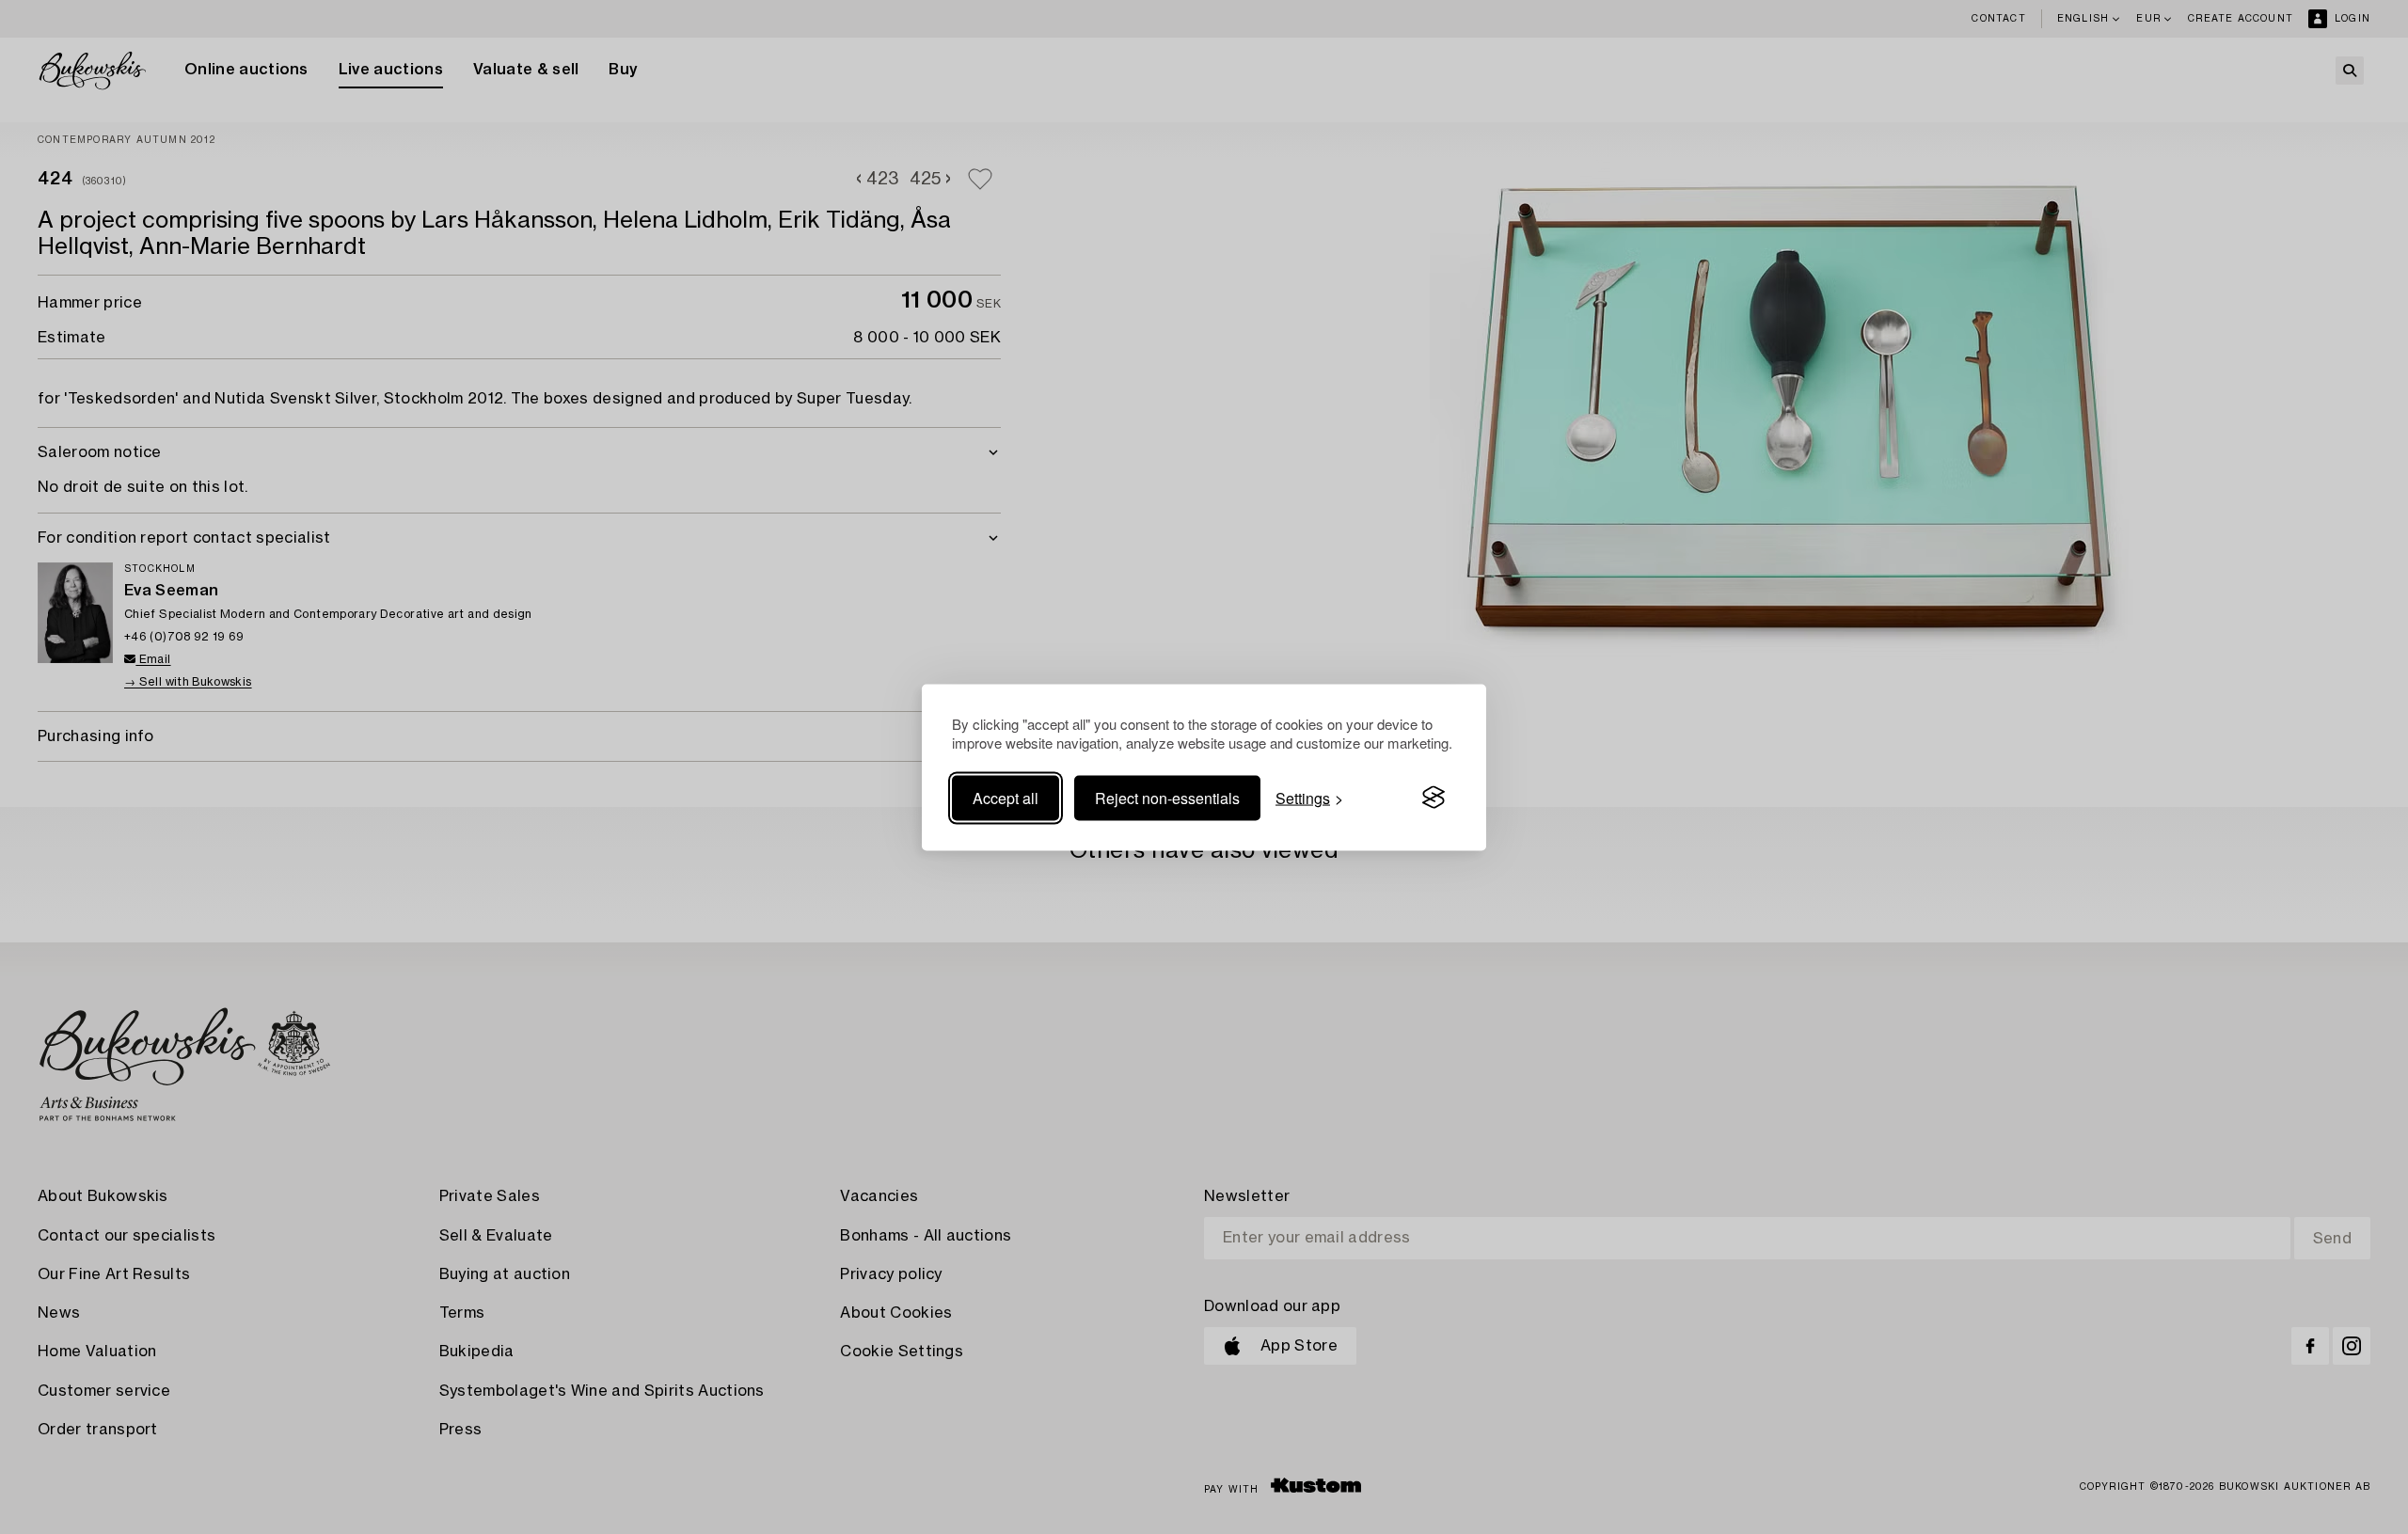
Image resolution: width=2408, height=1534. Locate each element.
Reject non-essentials (1167, 797)
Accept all (1006, 797)
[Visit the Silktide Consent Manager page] (1434, 798)
